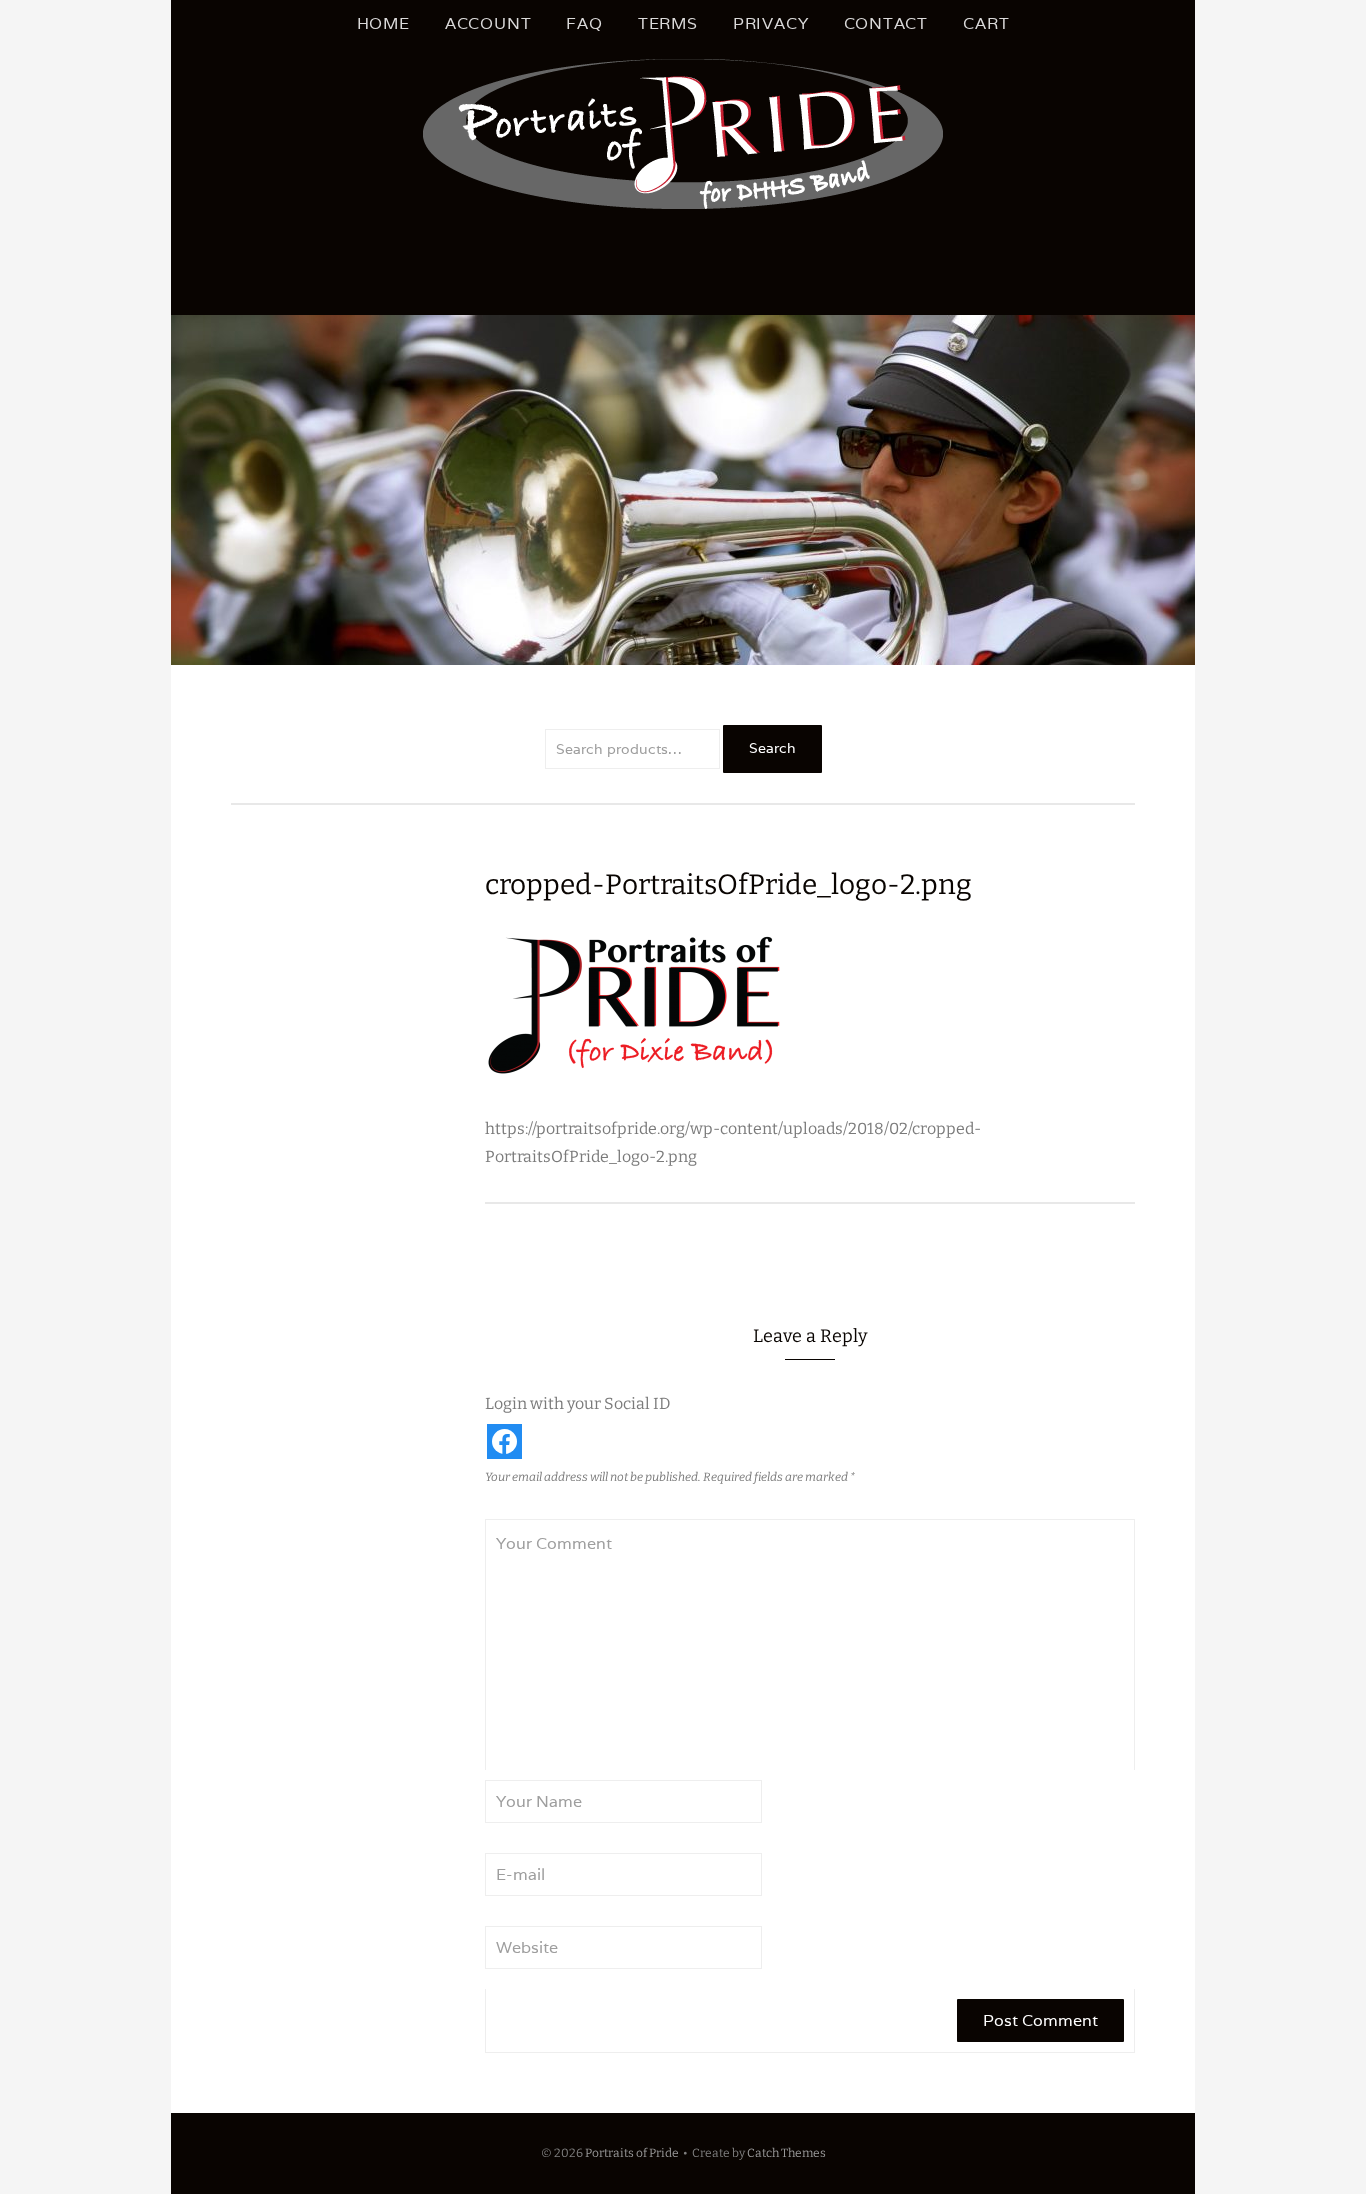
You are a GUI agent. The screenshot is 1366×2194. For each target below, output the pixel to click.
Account (488, 23)
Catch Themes (786, 2153)
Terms (668, 23)
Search (772, 748)
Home (383, 23)
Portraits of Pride (632, 2153)
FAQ (584, 23)
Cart (986, 23)
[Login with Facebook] (504, 1441)
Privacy (771, 23)
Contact (886, 23)
